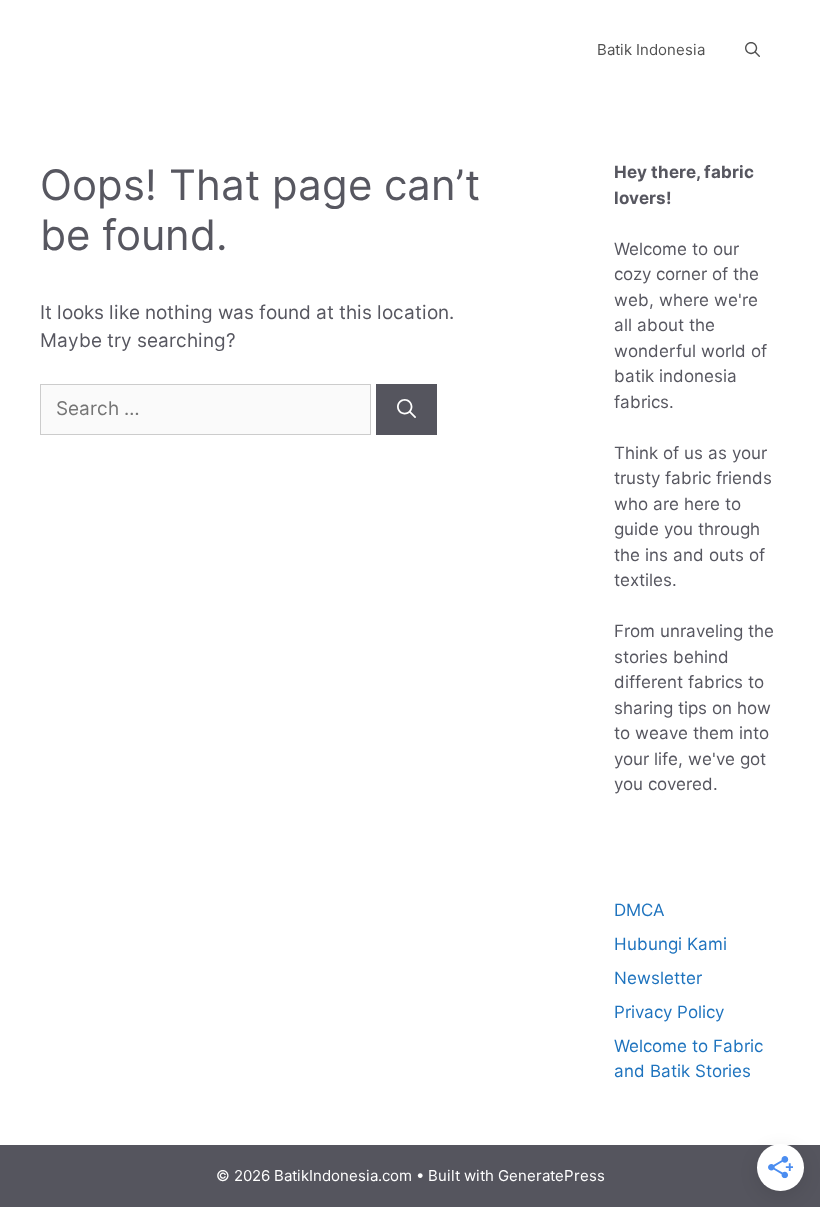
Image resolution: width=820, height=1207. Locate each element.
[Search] (406, 409)
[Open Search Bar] (752, 50)
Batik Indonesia (651, 49)
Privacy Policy (669, 1012)
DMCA (639, 910)
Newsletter (658, 978)
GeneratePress (551, 1175)
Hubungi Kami (670, 944)
